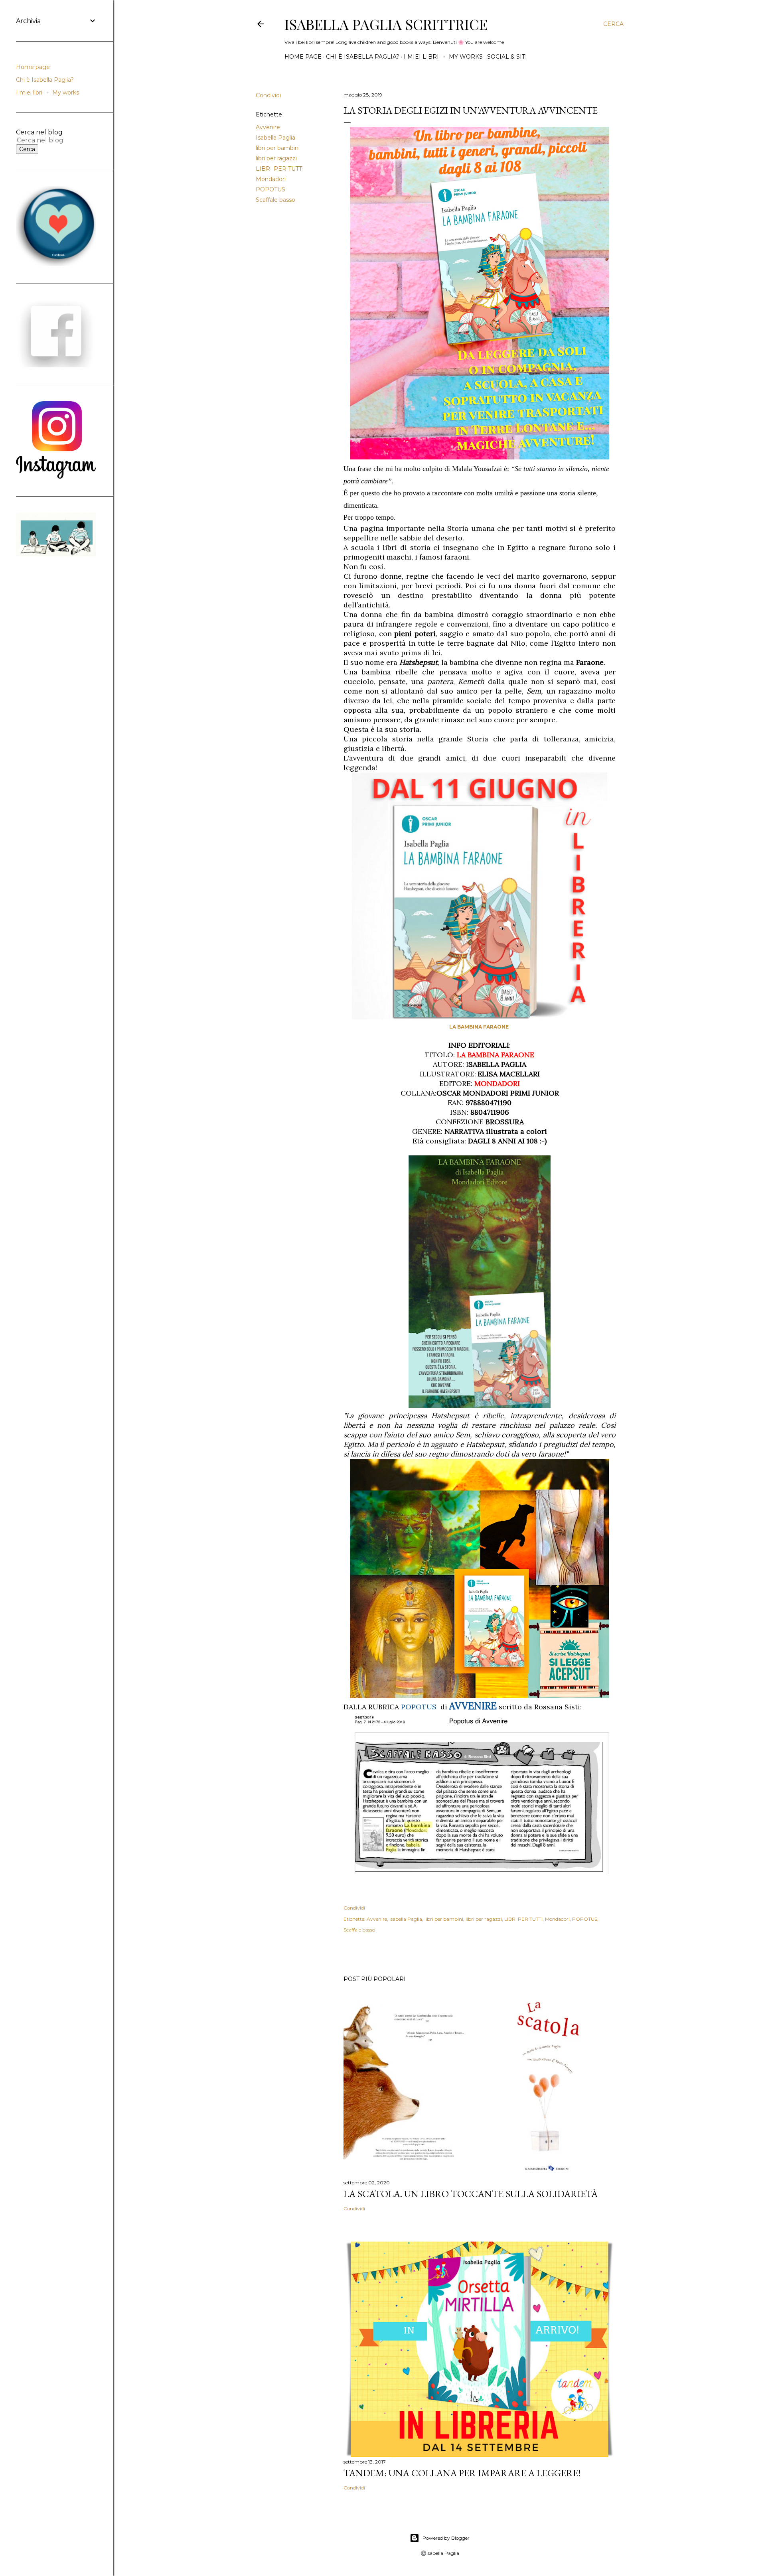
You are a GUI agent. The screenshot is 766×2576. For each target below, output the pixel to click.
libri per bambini (278, 148)
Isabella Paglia (275, 138)
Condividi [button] (268, 95)
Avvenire (268, 127)
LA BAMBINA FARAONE (480, 1027)
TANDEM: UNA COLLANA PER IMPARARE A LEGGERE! (462, 2473)
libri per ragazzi (276, 158)
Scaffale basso (275, 200)
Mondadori (271, 179)
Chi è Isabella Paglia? (363, 57)
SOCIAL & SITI (507, 57)
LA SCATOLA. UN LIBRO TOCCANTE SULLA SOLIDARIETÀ (471, 2194)
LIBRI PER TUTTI (280, 169)
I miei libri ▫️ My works (443, 57)
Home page (303, 57)
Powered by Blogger (446, 2538)
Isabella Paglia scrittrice (386, 24)
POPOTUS (270, 189)
